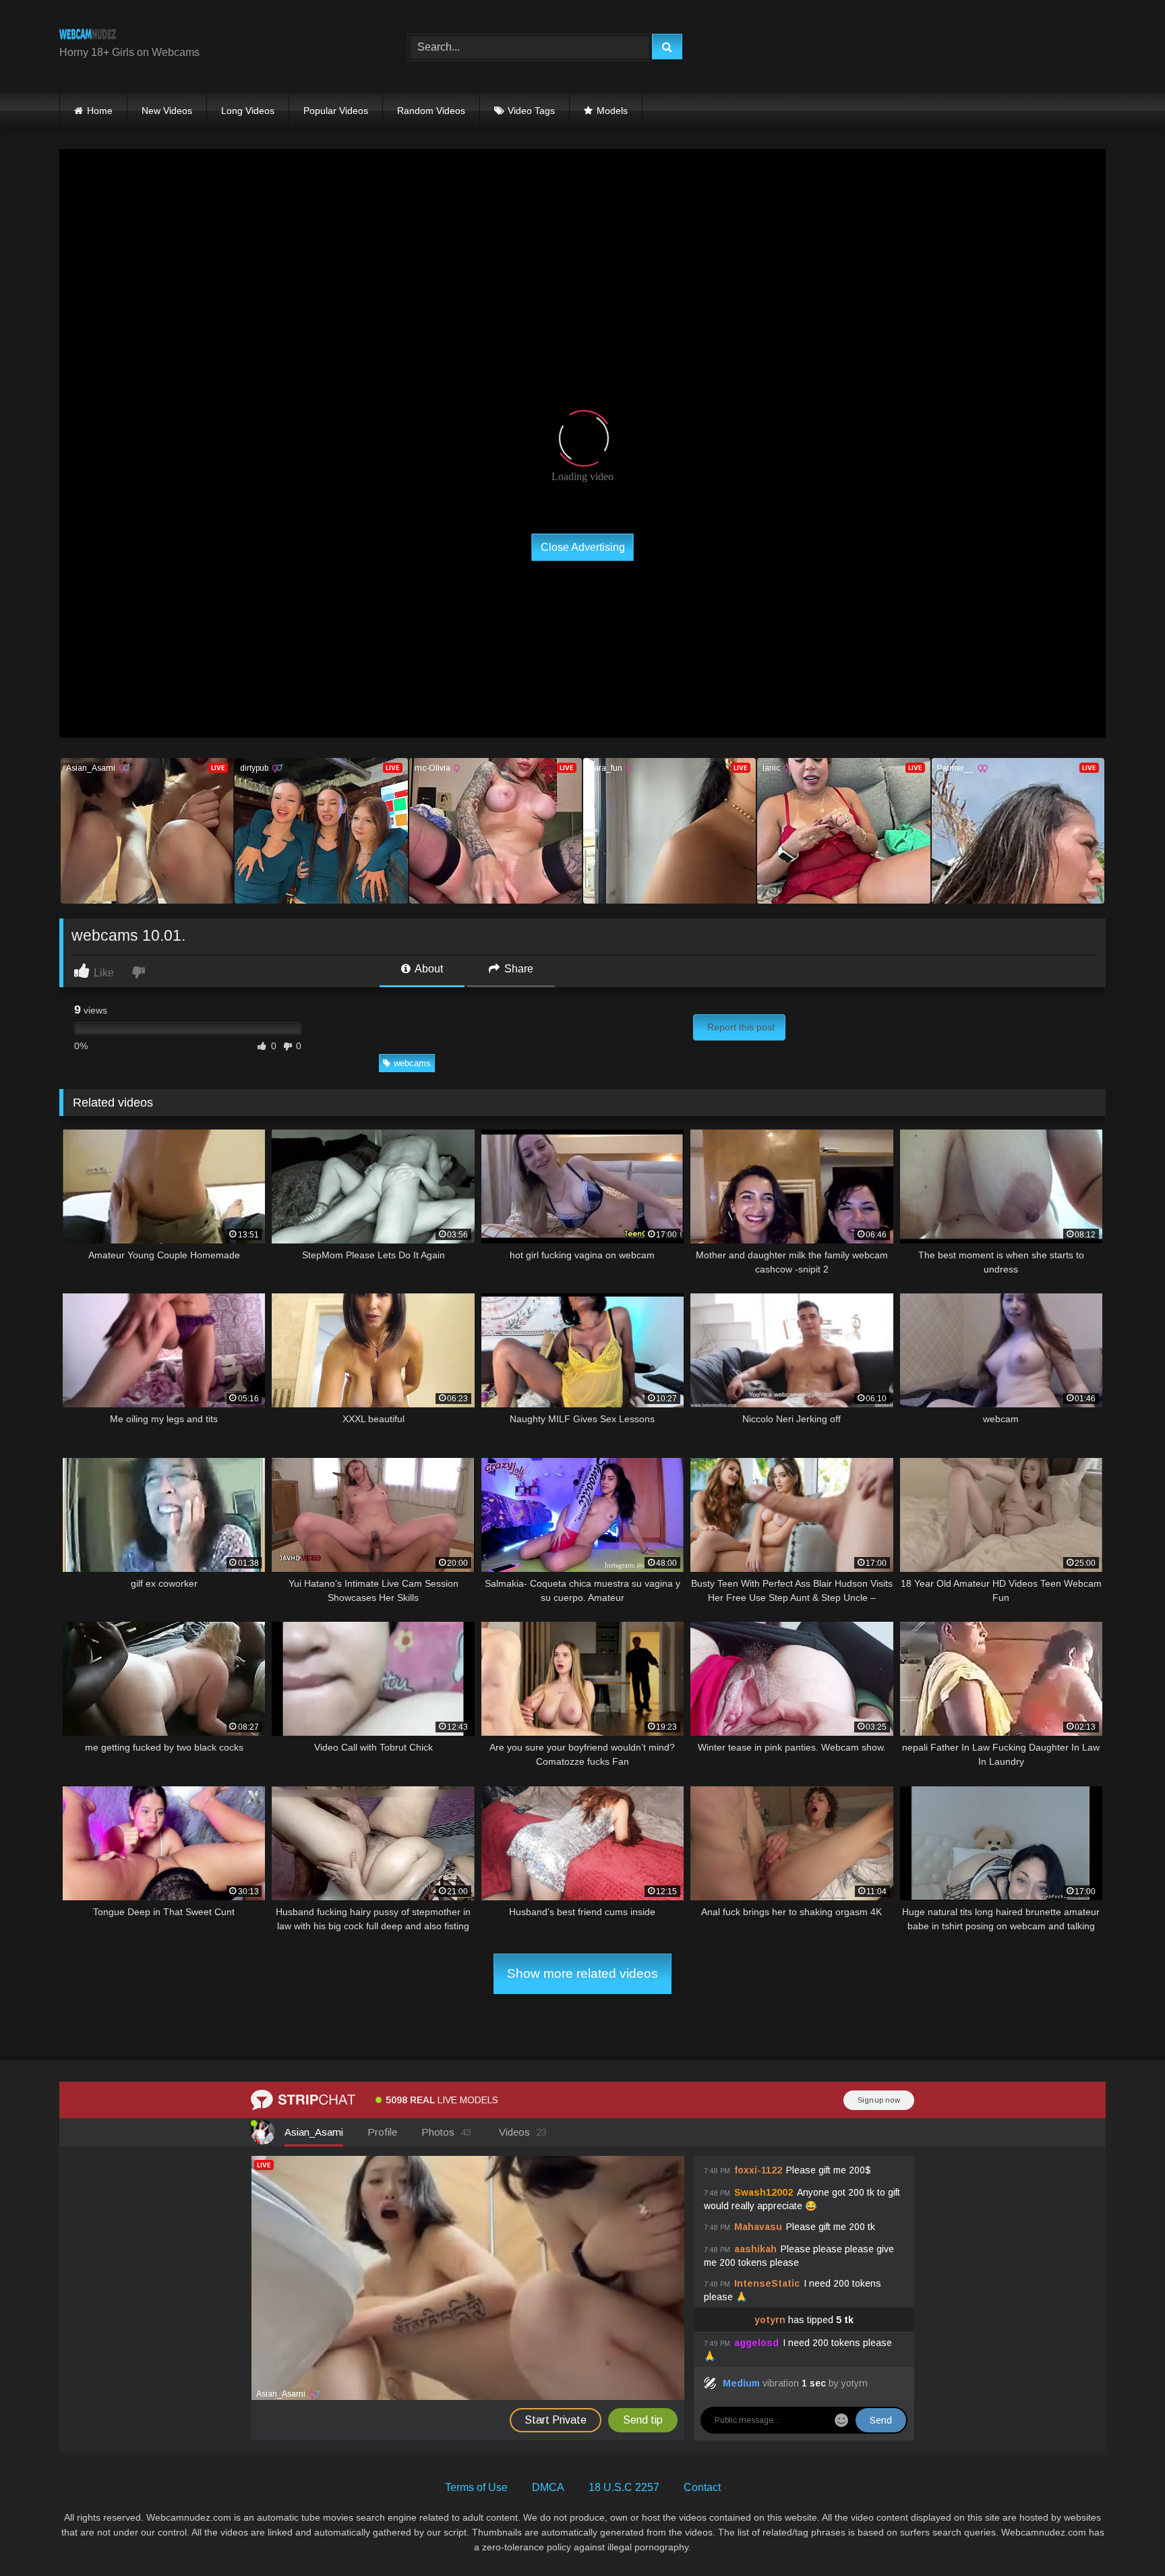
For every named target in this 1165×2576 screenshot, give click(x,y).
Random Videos (431, 111)
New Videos (167, 111)
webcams (412, 1063)
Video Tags (531, 111)
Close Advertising (583, 547)
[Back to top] (1123, 2536)
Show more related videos (582, 1973)
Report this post (741, 1027)
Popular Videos (336, 111)
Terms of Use (476, 2487)
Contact (702, 2487)
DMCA (548, 2487)
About (428, 969)
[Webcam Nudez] (88, 36)
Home (100, 111)
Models (612, 111)
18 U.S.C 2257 (624, 2487)
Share (517, 969)
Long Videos (248, 111)
